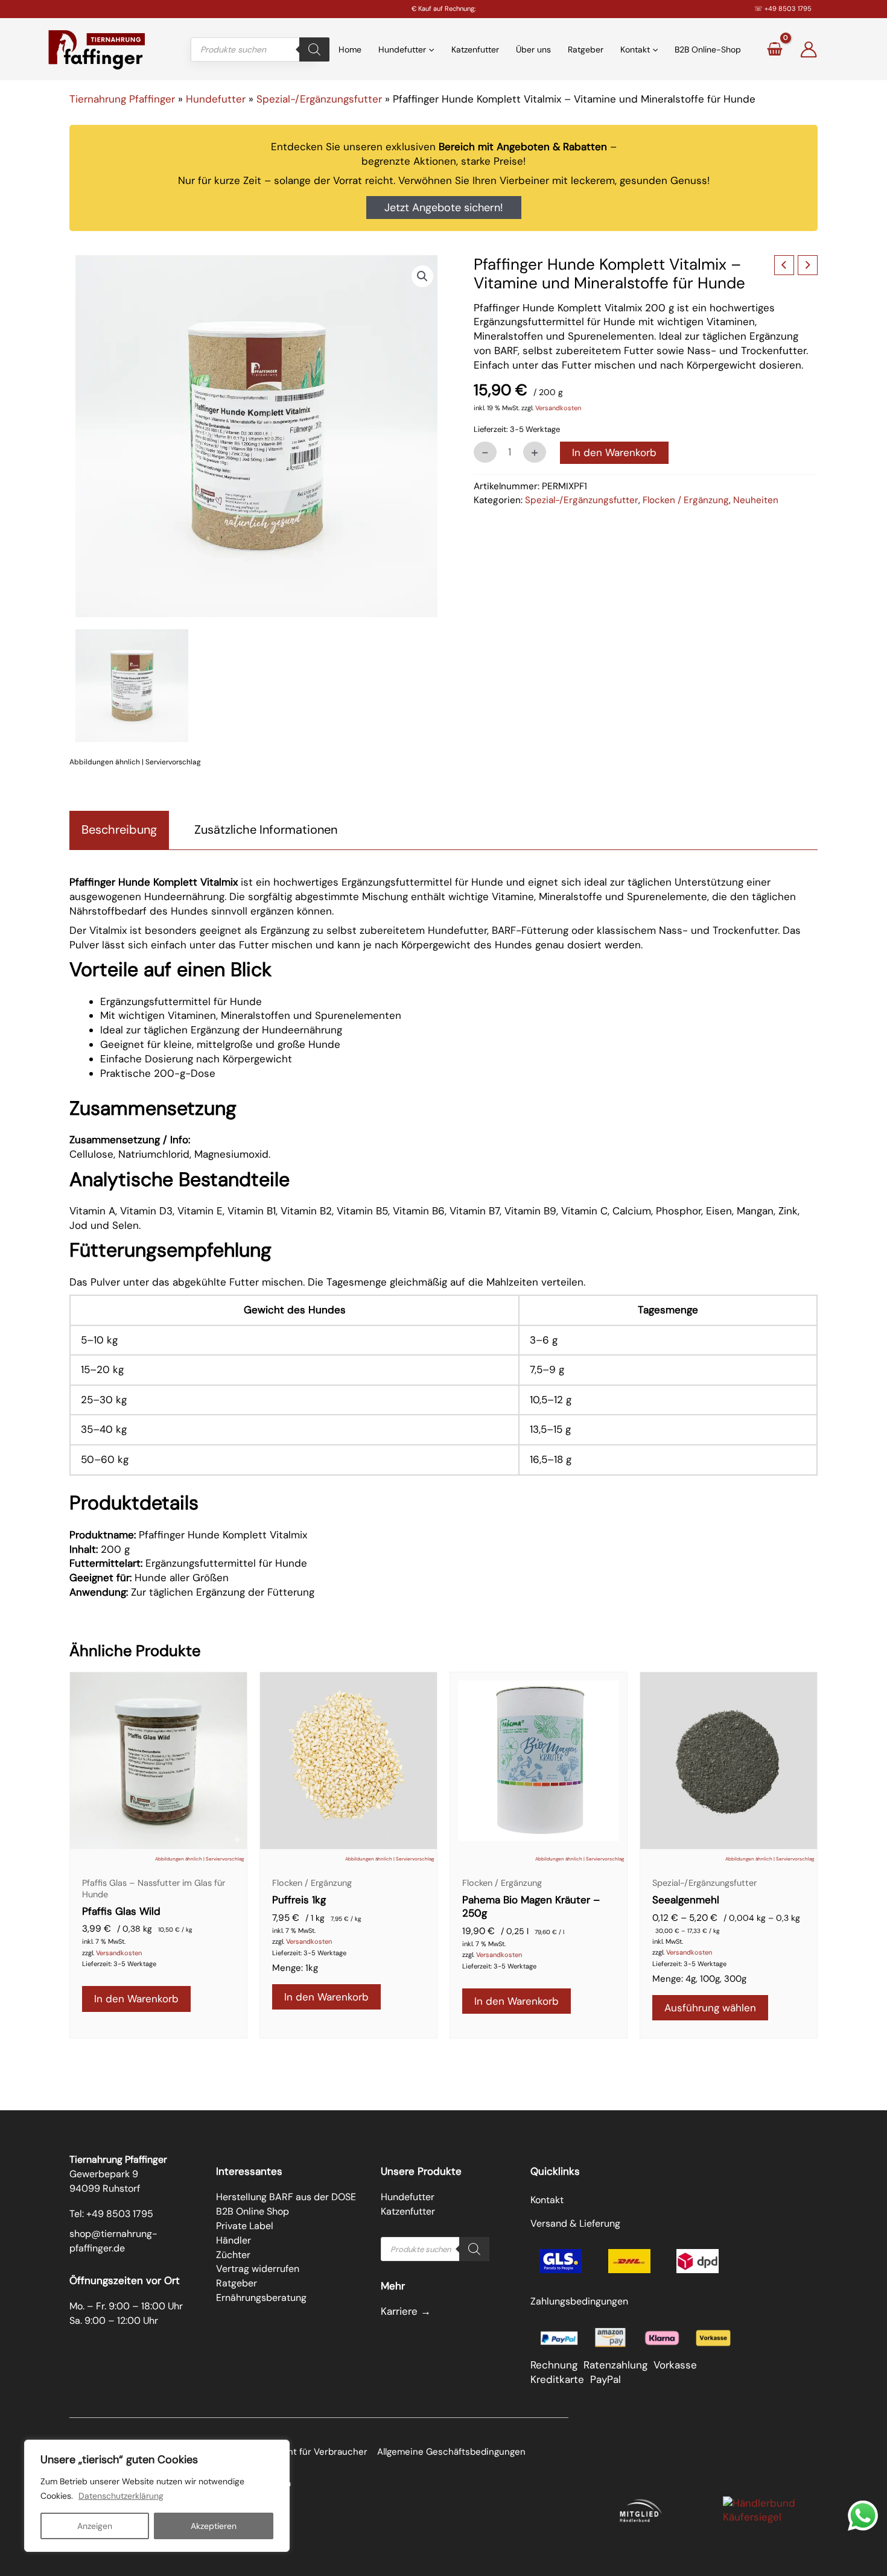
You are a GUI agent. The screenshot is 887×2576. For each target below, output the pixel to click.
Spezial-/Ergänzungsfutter (319, 99)
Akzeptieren (214, 2526)
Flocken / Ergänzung (686, 500)
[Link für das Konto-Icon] (809, 49)
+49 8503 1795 (788, 8)
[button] (422, 276)
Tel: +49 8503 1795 (111, 2214)
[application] (430, 49)
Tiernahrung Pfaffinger (122, 99)
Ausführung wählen (710, 2008)
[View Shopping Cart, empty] (774, 49)
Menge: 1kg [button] (295, 1968)
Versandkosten (558, 408)
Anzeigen (95, 2526)
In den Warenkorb (614, 452)
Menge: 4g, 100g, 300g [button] (699, 1979)
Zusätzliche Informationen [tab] (266, 830)
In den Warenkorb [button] (136, 1999)
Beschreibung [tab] (119, 830)
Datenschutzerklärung (121, 2496)
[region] (157, 2496)
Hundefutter (216, 99)
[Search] (314, 49)
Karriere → (406, 2311)
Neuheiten (756, 500)
